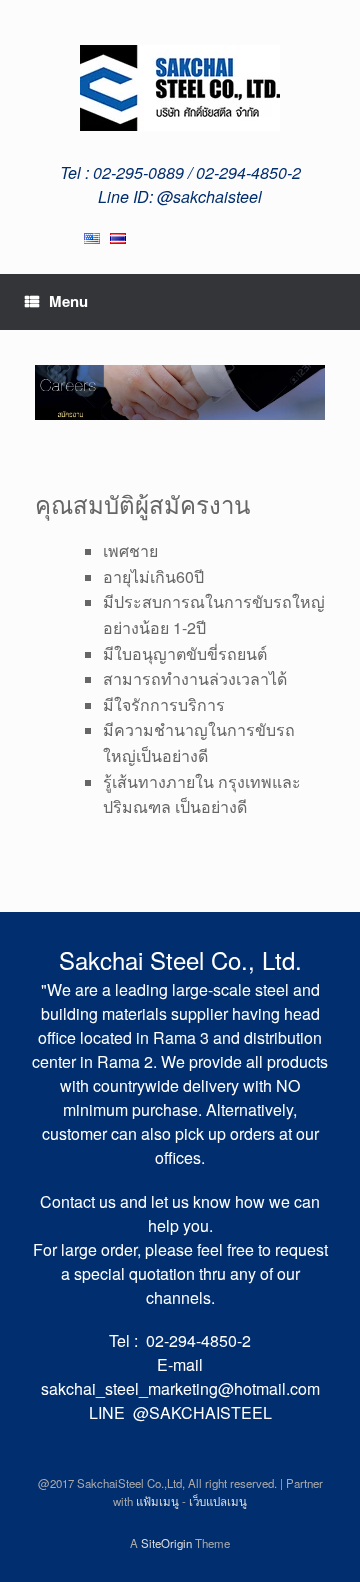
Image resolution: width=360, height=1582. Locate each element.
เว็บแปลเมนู (218, 1501)
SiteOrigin (166, 1543)
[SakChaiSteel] (180, 88)
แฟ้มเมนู (157, 1501)
